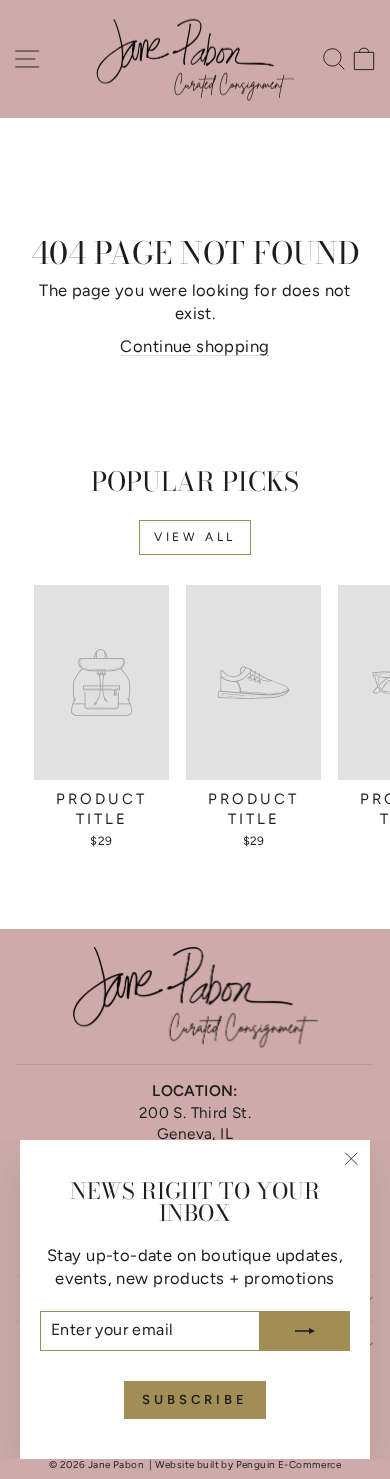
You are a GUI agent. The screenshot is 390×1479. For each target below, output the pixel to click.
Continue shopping (194, 346)
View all (195, 537)
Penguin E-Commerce (288, 1464)
